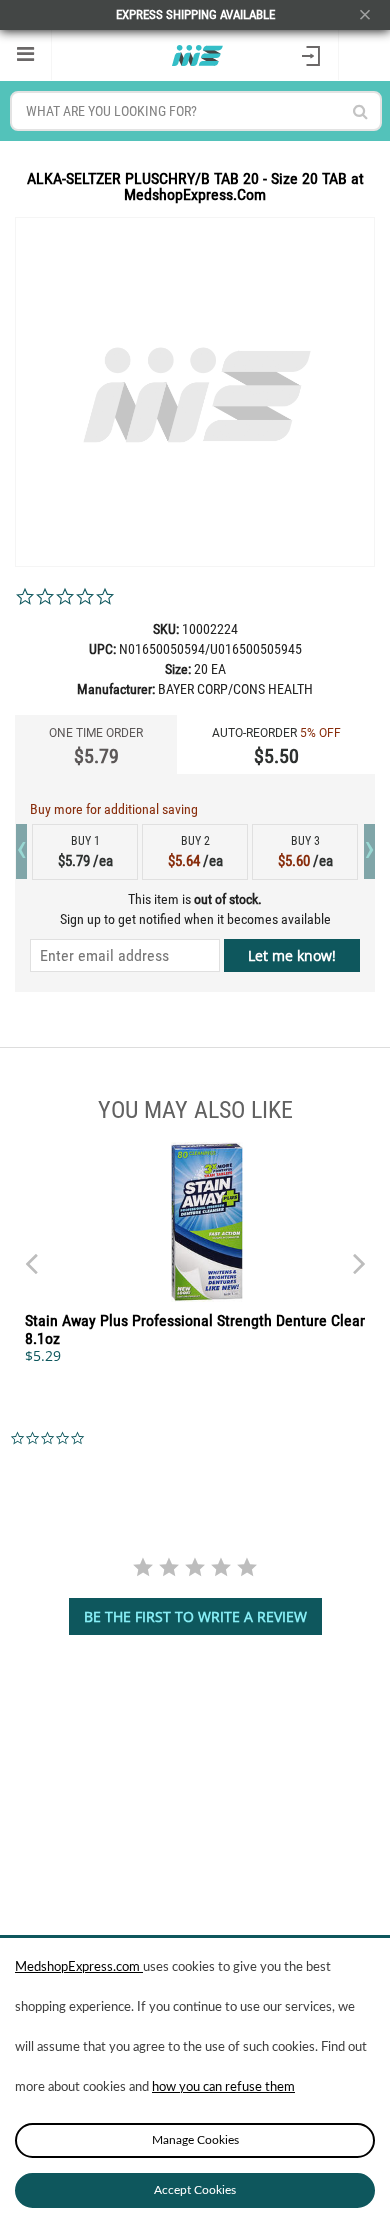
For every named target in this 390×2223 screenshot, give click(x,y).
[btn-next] (31, 1254)
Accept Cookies (195, 2190)
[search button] (360, 111)
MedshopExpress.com (79, 1967)
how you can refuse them (223, 2087)
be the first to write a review (195, 1616)
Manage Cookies (195, 2140)
